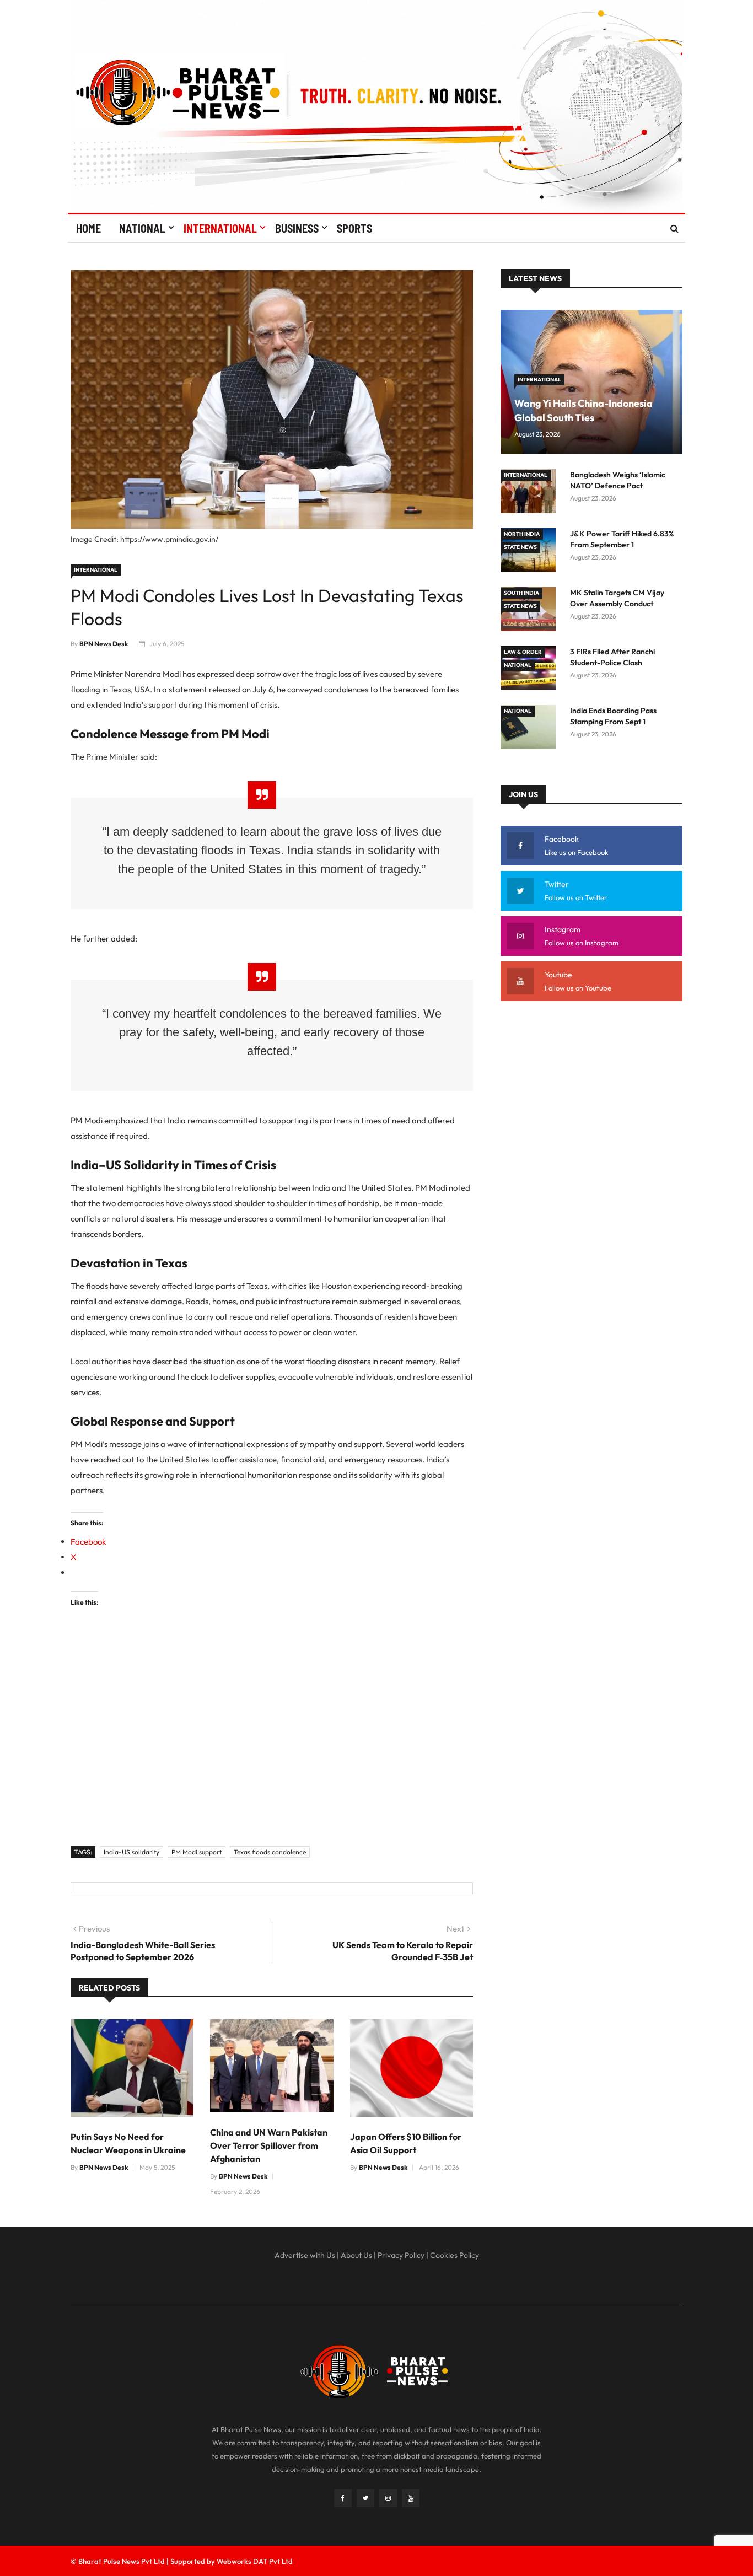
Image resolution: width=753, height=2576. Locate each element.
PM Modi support (197, 1852)
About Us (356, 2255)
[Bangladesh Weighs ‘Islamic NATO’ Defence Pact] (531, 493)
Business (297, 228)
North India (522, 534)
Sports (354, 228)
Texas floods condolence (270, 1852)
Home (88, 228)
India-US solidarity (131, 1852)
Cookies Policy (455, 2255)
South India (521, 593)
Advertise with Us (305, 2255)
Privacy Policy (401, 2255)
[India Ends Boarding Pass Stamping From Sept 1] (531, 729)
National (142, 228)
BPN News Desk (104, 644)
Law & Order (523, 652)
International (220, 228)
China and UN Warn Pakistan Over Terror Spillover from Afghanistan (269, 2145)
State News (520, 547)
